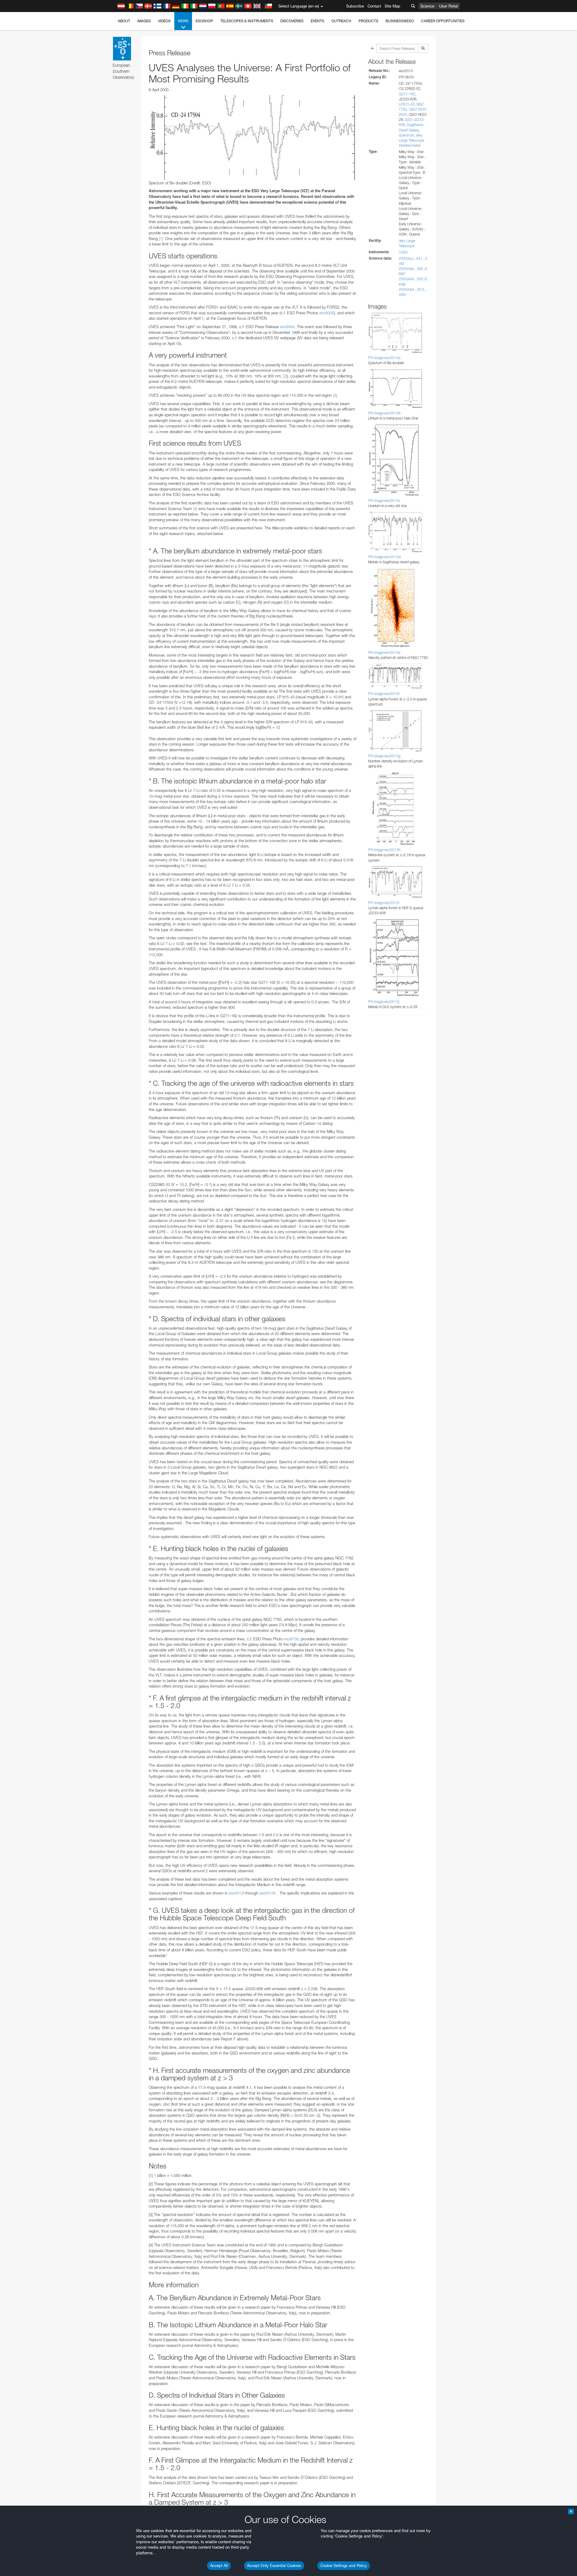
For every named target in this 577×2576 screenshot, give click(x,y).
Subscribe (355, 6)
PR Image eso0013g (384, 756)
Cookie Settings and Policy (344, 2565)
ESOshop (204, 21)
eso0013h (268, 1893)
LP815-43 (407, 104)
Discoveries (292, 21)
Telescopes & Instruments (247, 21)
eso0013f (236, 1893)
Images (144, 21)
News (183, 21)
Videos (164, 21)
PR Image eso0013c (384, 501)
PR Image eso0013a (384, 358)
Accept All (219, 2565)
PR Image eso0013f (384, 694)
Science (427, 6)
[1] (161, 239)
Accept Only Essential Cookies (274, 2565)
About (124, 21)
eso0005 (327, 313)
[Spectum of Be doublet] (252, 137)
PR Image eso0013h (384, 850)
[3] (335, 395)
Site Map (392, 6)
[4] (195, 509)
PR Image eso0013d (384, 557)
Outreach (341, 21)
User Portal (449, 6)
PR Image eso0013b (384, 413)
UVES (403, 252)
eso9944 (287, 327)
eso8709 (291, 1639)
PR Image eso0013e (384, 652)
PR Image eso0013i (384, 903)
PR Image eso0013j (384, 1002)
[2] (285, 376)
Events (318, 21)
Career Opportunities (443, 21)
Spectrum (406, 135)
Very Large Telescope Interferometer (411, 140)
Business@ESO (400, 21)
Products (368, 21)
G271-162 (407, 94)
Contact (374, 6)
